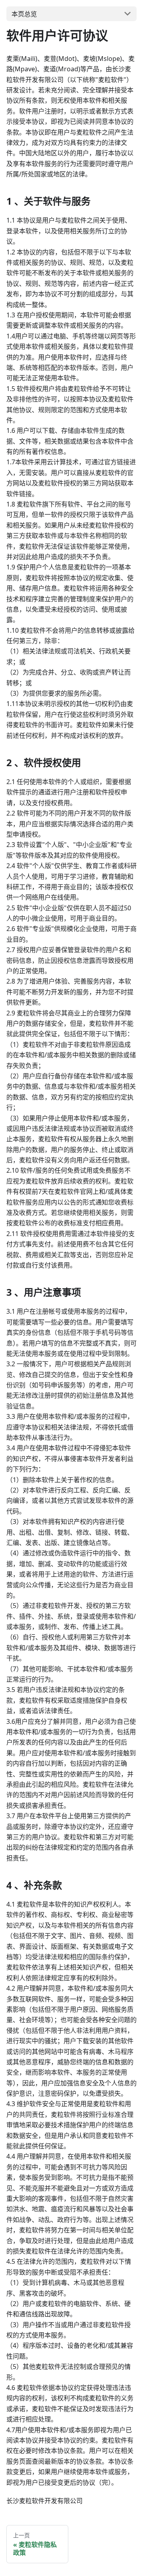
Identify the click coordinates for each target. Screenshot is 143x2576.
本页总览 (24, 14)
